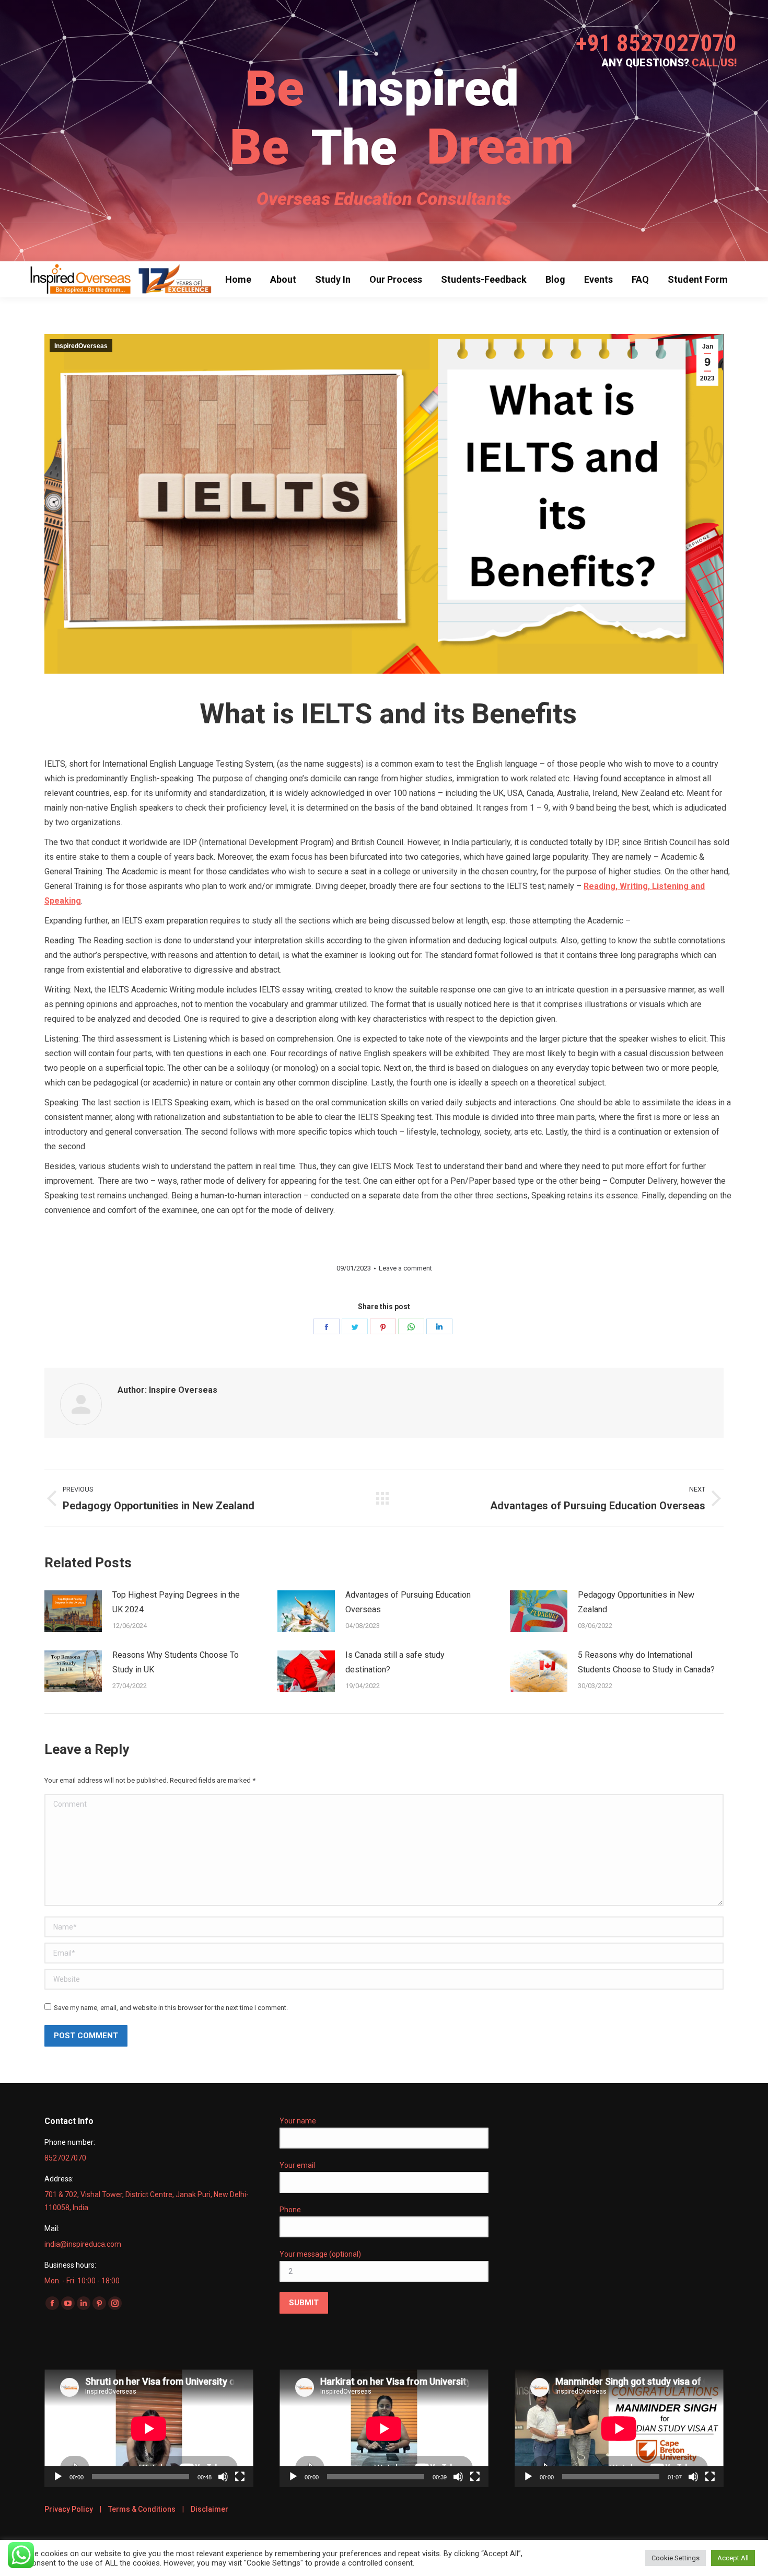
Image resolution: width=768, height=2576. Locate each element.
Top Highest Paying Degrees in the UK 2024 (176, 1602)
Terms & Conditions (142, 2509)
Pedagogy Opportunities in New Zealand (636, 1602)
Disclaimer (210, 2509)
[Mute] (223, 2477)
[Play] (58, 2477)
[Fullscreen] (240, 2477)
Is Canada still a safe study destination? (395, 1662)
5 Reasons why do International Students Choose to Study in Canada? (646, 1662)
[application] (149, 2428)
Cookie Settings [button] (676, 2558)
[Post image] (73, 1611)
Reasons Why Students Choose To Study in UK (176, 1662)
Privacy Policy (69, 2509)
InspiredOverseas (81, 346)
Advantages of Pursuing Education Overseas (408, 1602)
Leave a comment (405, 1268)
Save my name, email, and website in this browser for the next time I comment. (171, 2008)
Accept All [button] (733, 2558)
